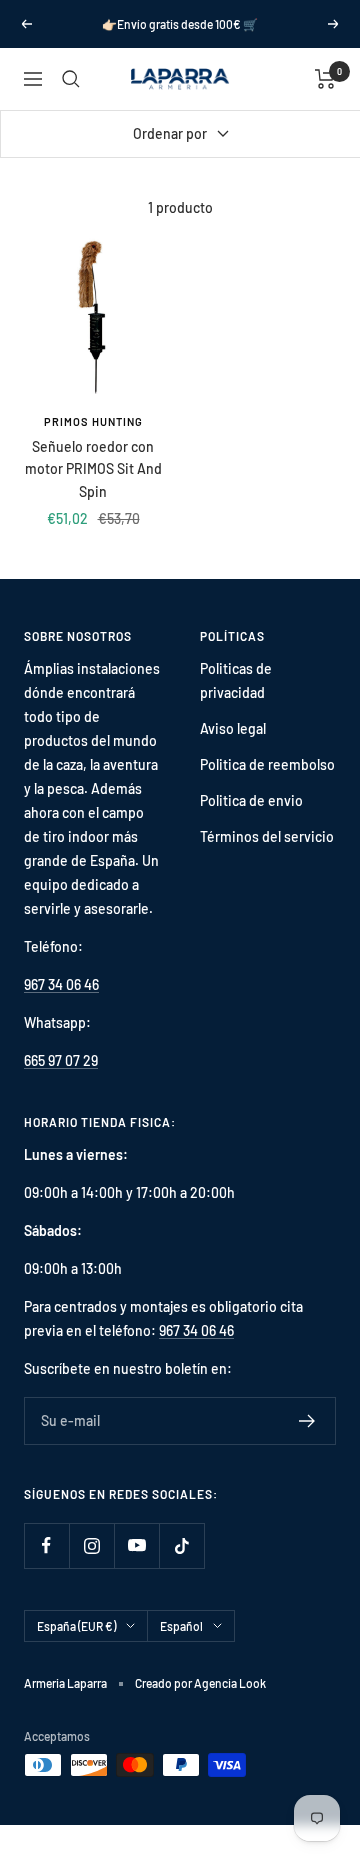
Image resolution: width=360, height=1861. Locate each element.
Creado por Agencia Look (200, 1683)
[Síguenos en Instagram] (91, 1545)
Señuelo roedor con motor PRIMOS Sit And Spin (93, 469)
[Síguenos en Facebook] (46, 1545)
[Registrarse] (307, 1421)
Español (181, 1626)
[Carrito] (325, 79)
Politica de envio (251, 800)
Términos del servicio (267, 836)
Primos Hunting (93, 421)
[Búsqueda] (71, 79)
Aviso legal (233, 728)
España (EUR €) (76, 1626)
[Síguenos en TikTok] (181, 1545)
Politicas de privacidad (236, 680)
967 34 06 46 (61, 984)
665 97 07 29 (61, 1060)
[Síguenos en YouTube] (136, 1545)
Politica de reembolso (267, 764)
